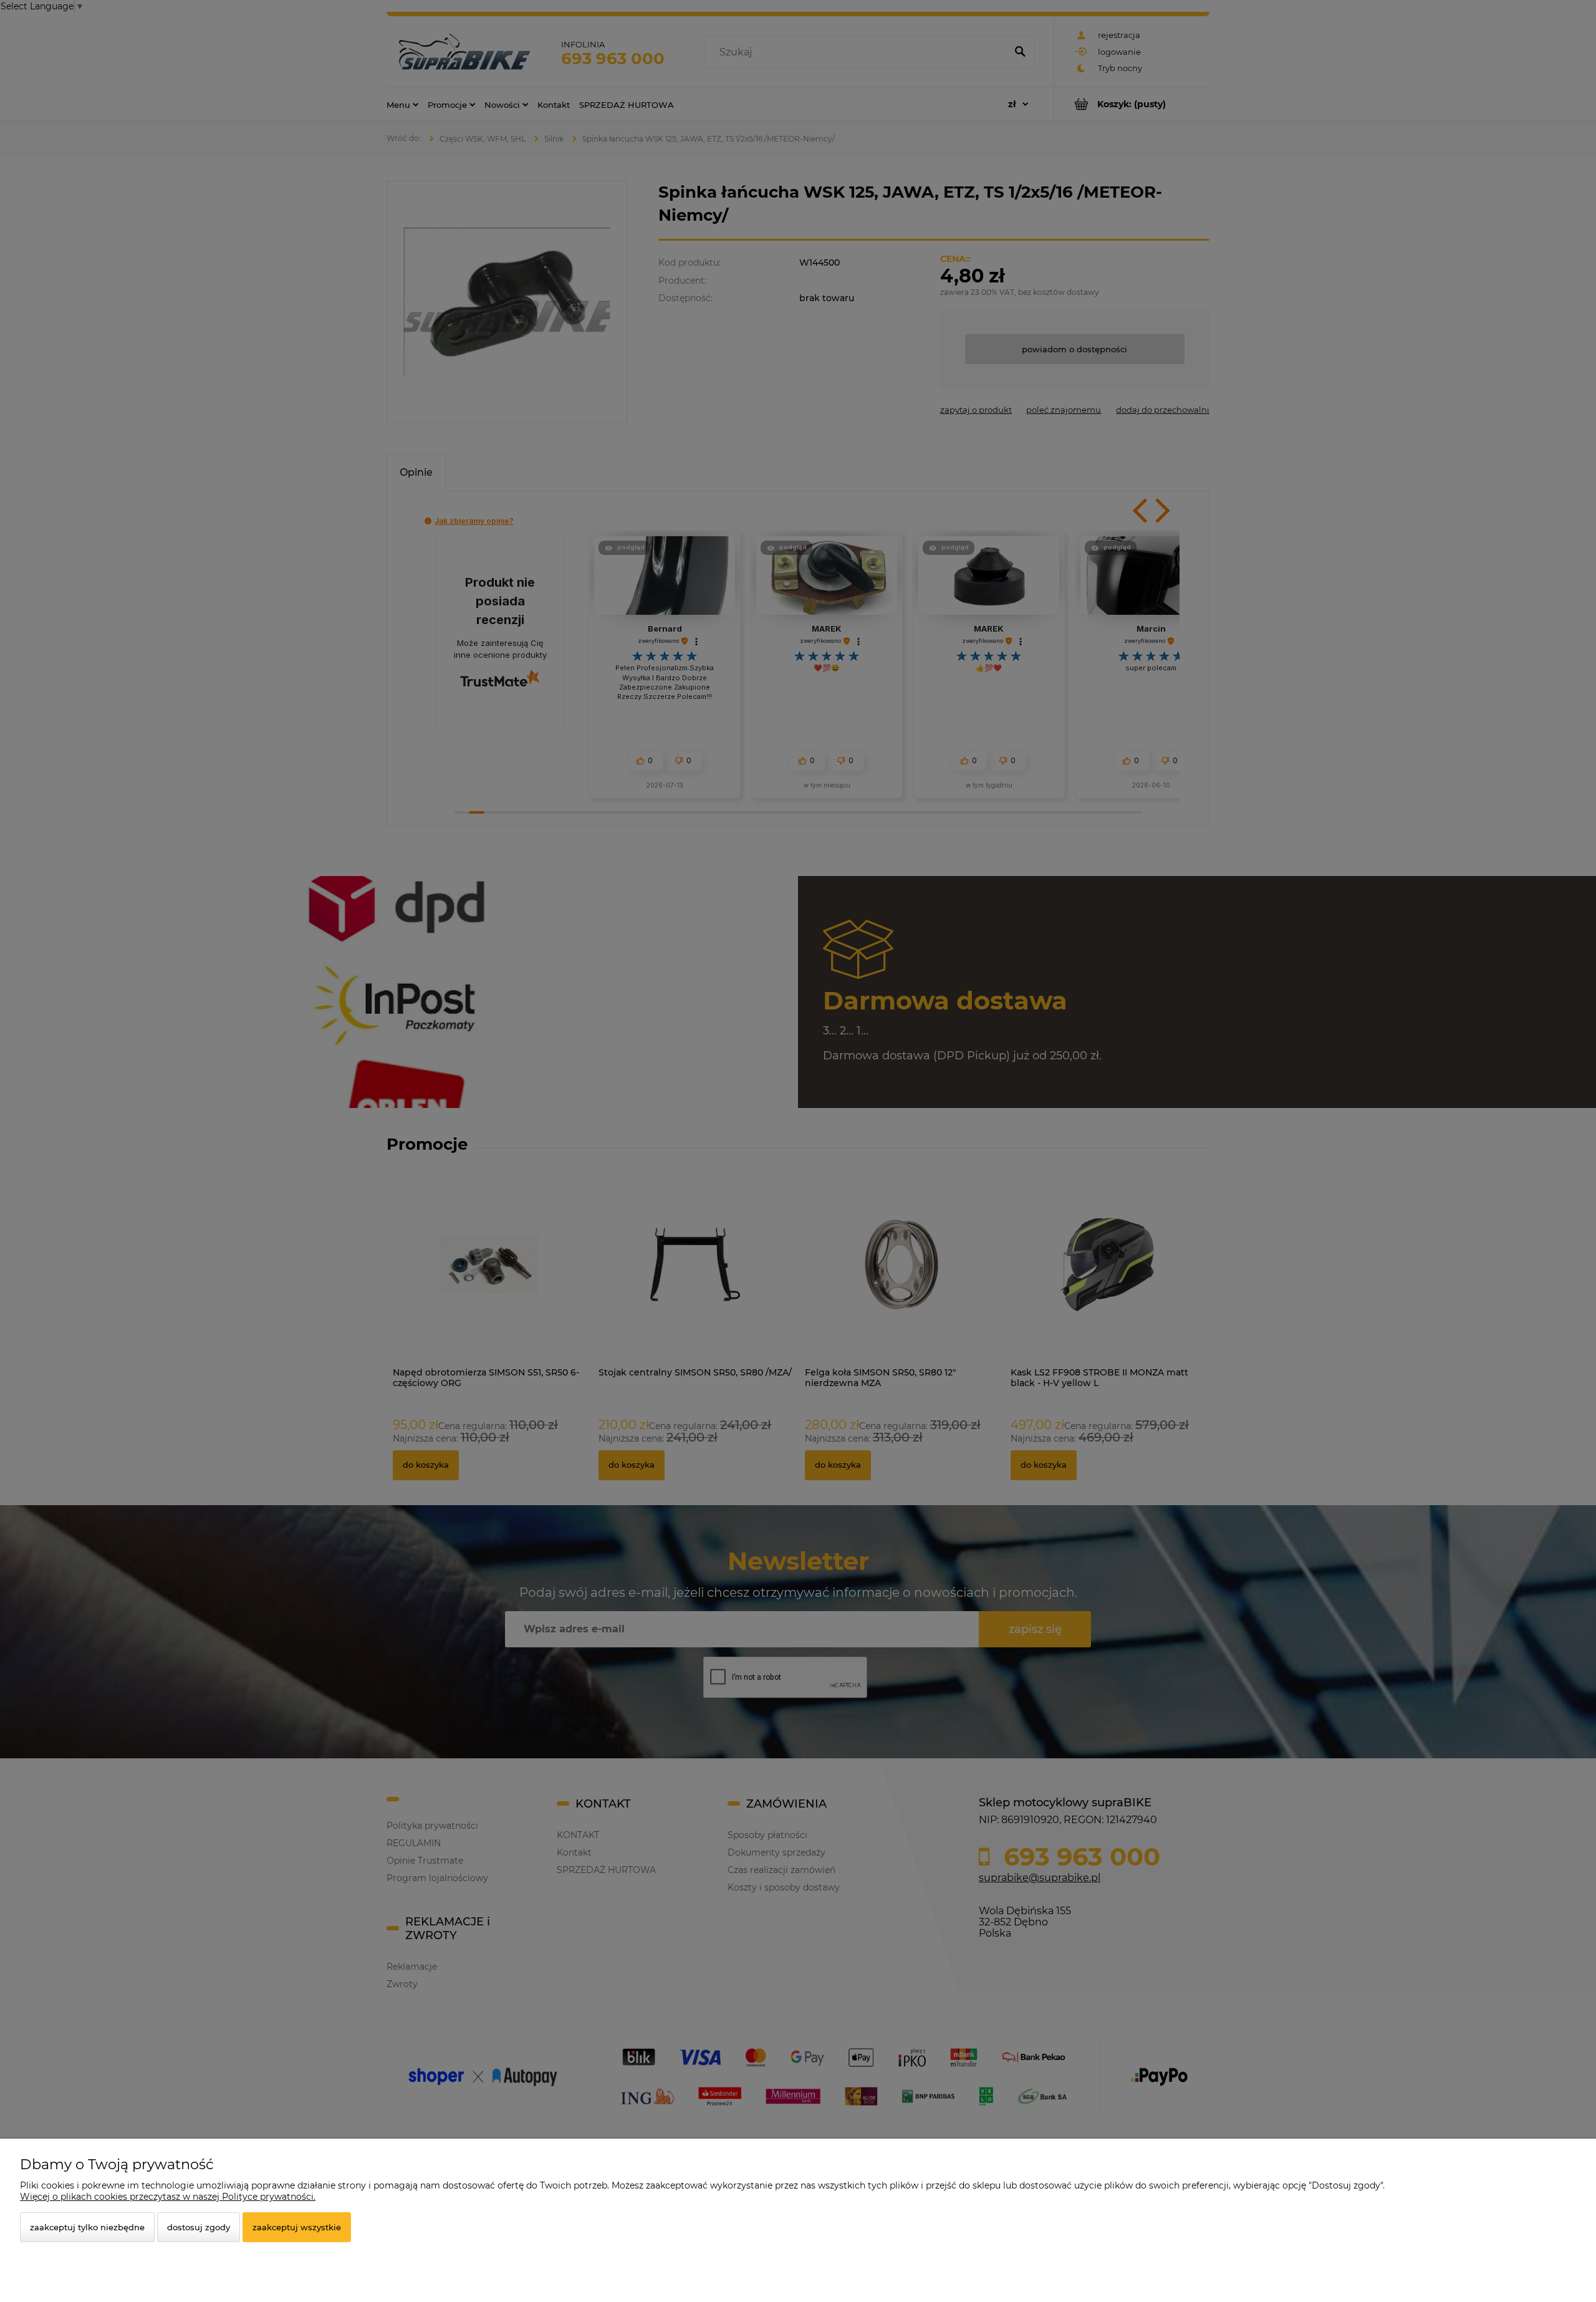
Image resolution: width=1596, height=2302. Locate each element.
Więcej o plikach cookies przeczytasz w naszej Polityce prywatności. (168, 2197)
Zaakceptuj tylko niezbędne (87, 2227)
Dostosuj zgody (199, 2227)
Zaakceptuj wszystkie (297, 2227)
